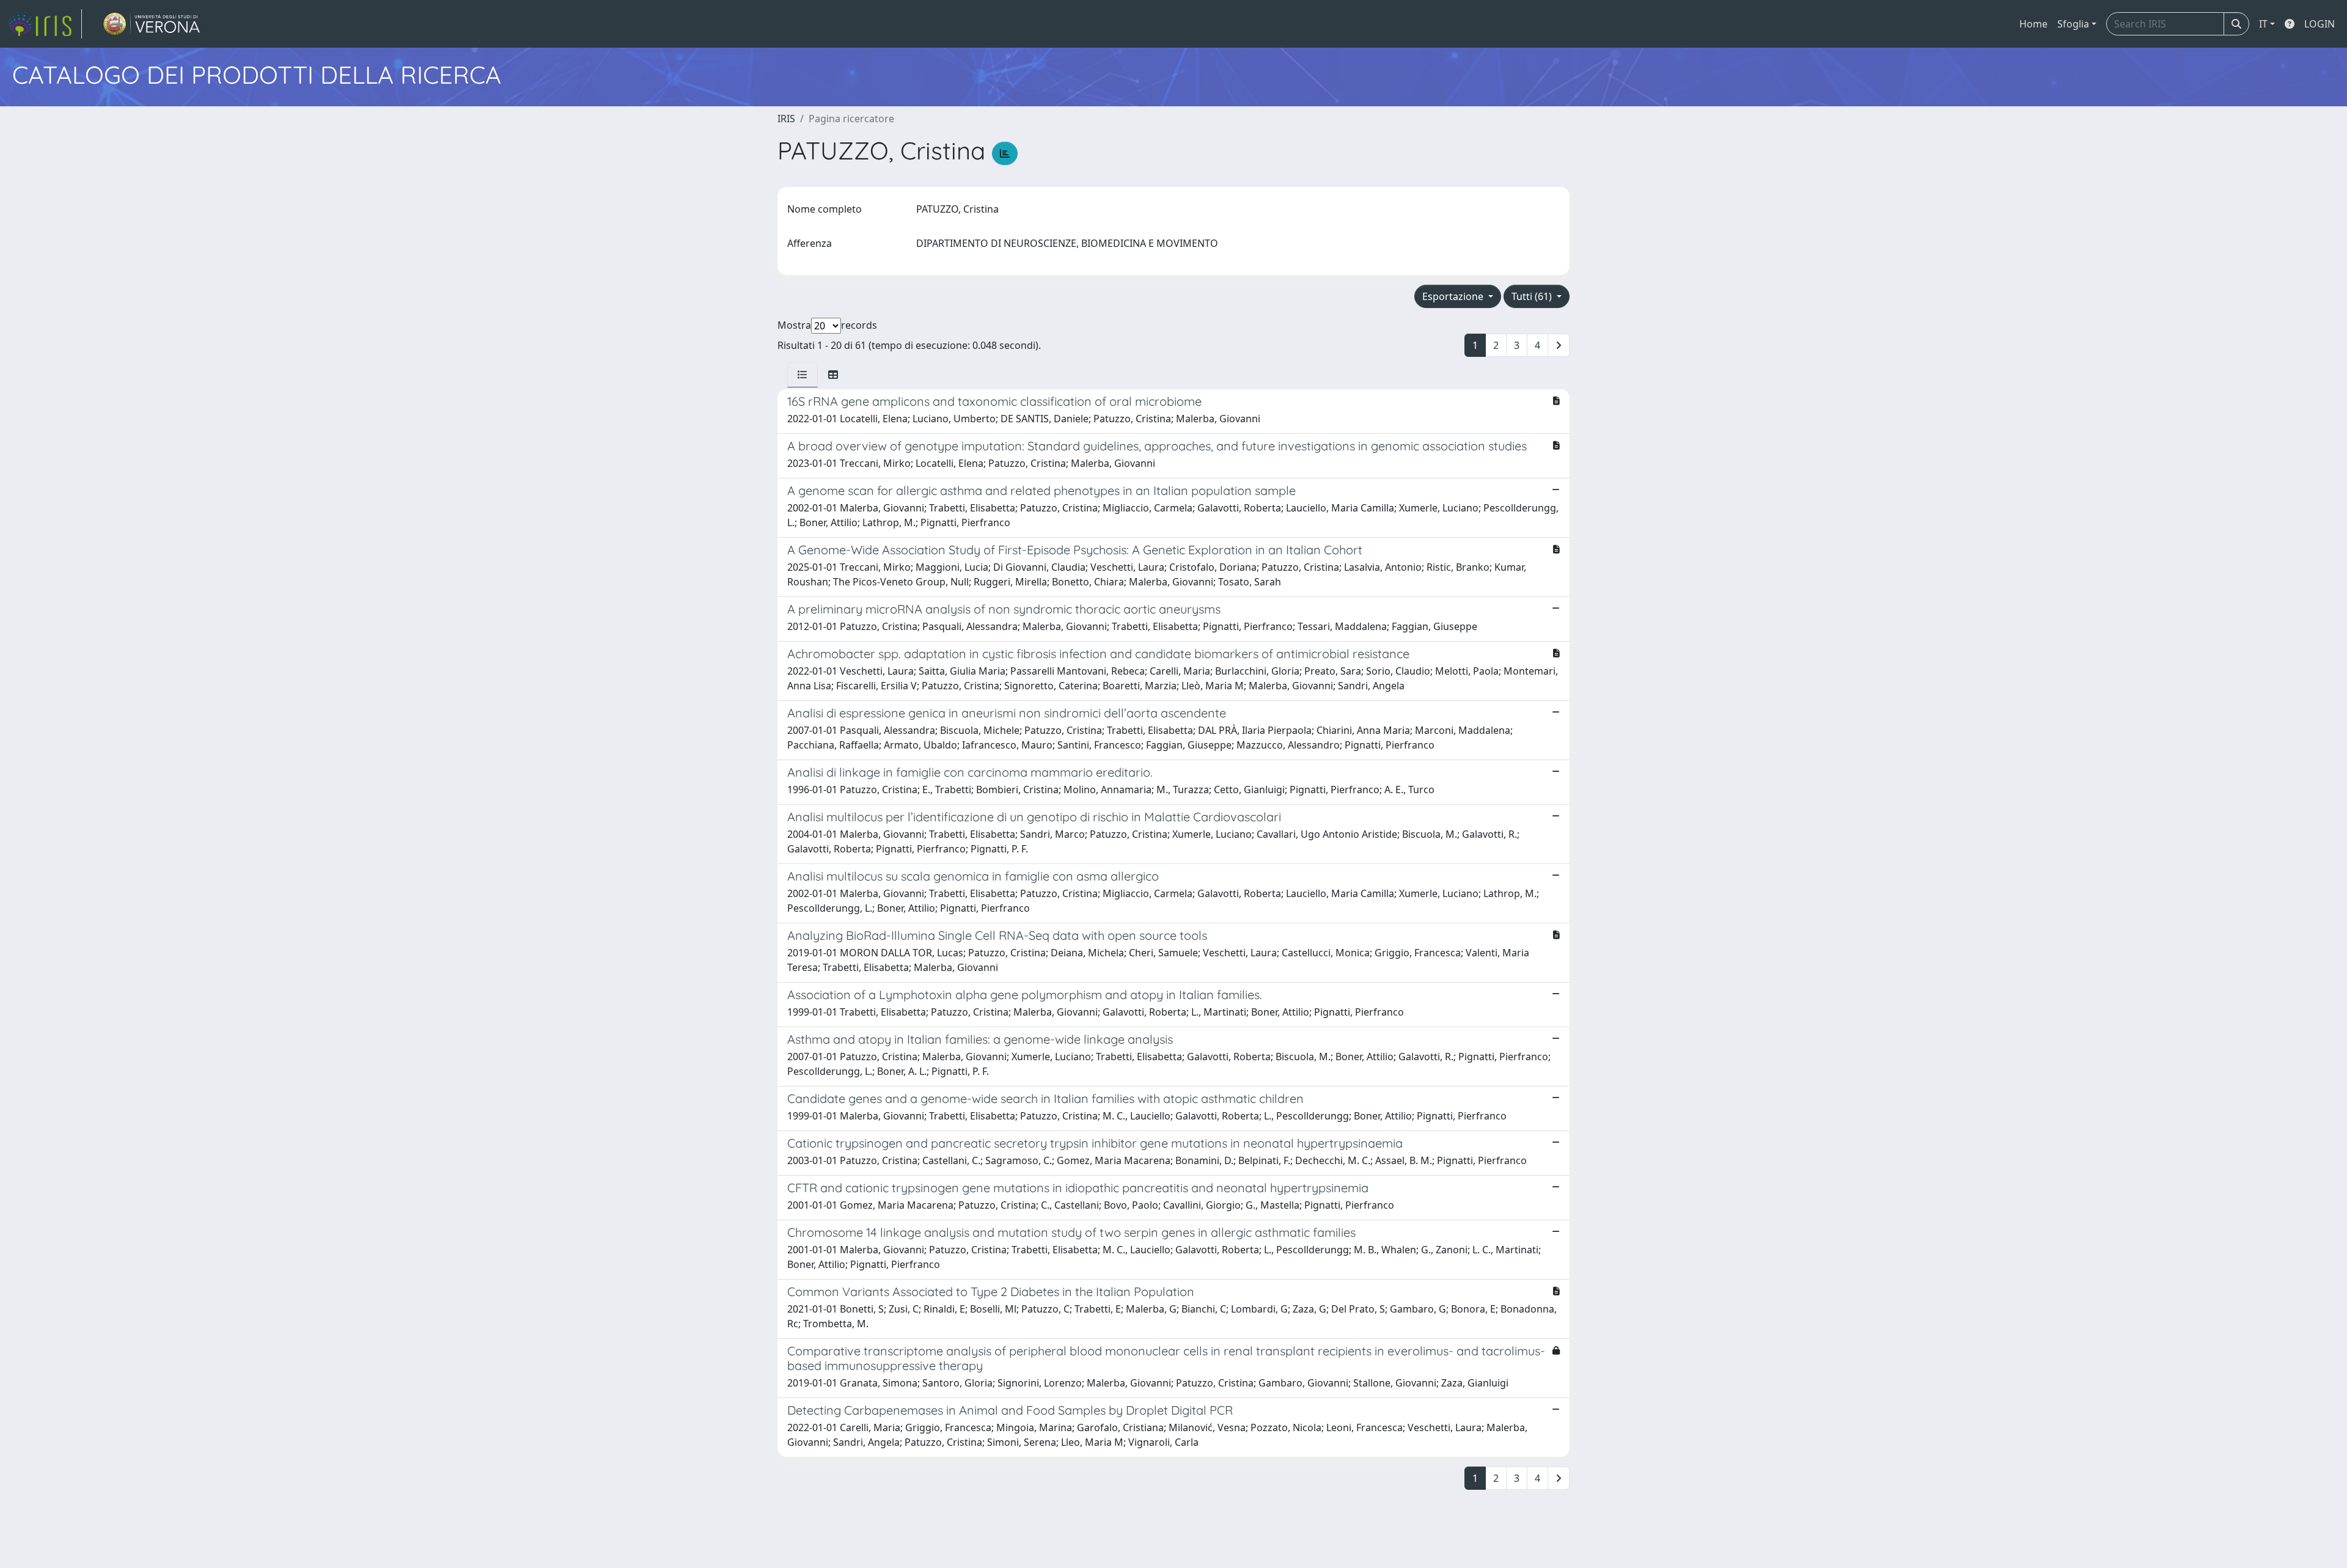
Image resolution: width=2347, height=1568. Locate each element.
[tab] (803, 375)
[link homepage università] (152, 24)
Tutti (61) (1533, 296)
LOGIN (2319, 24)
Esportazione (1454, 296)
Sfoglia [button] (2073, 24)
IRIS (786, 119)
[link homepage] (45, 24)
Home (2033, 24)
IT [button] (2263, 24)
